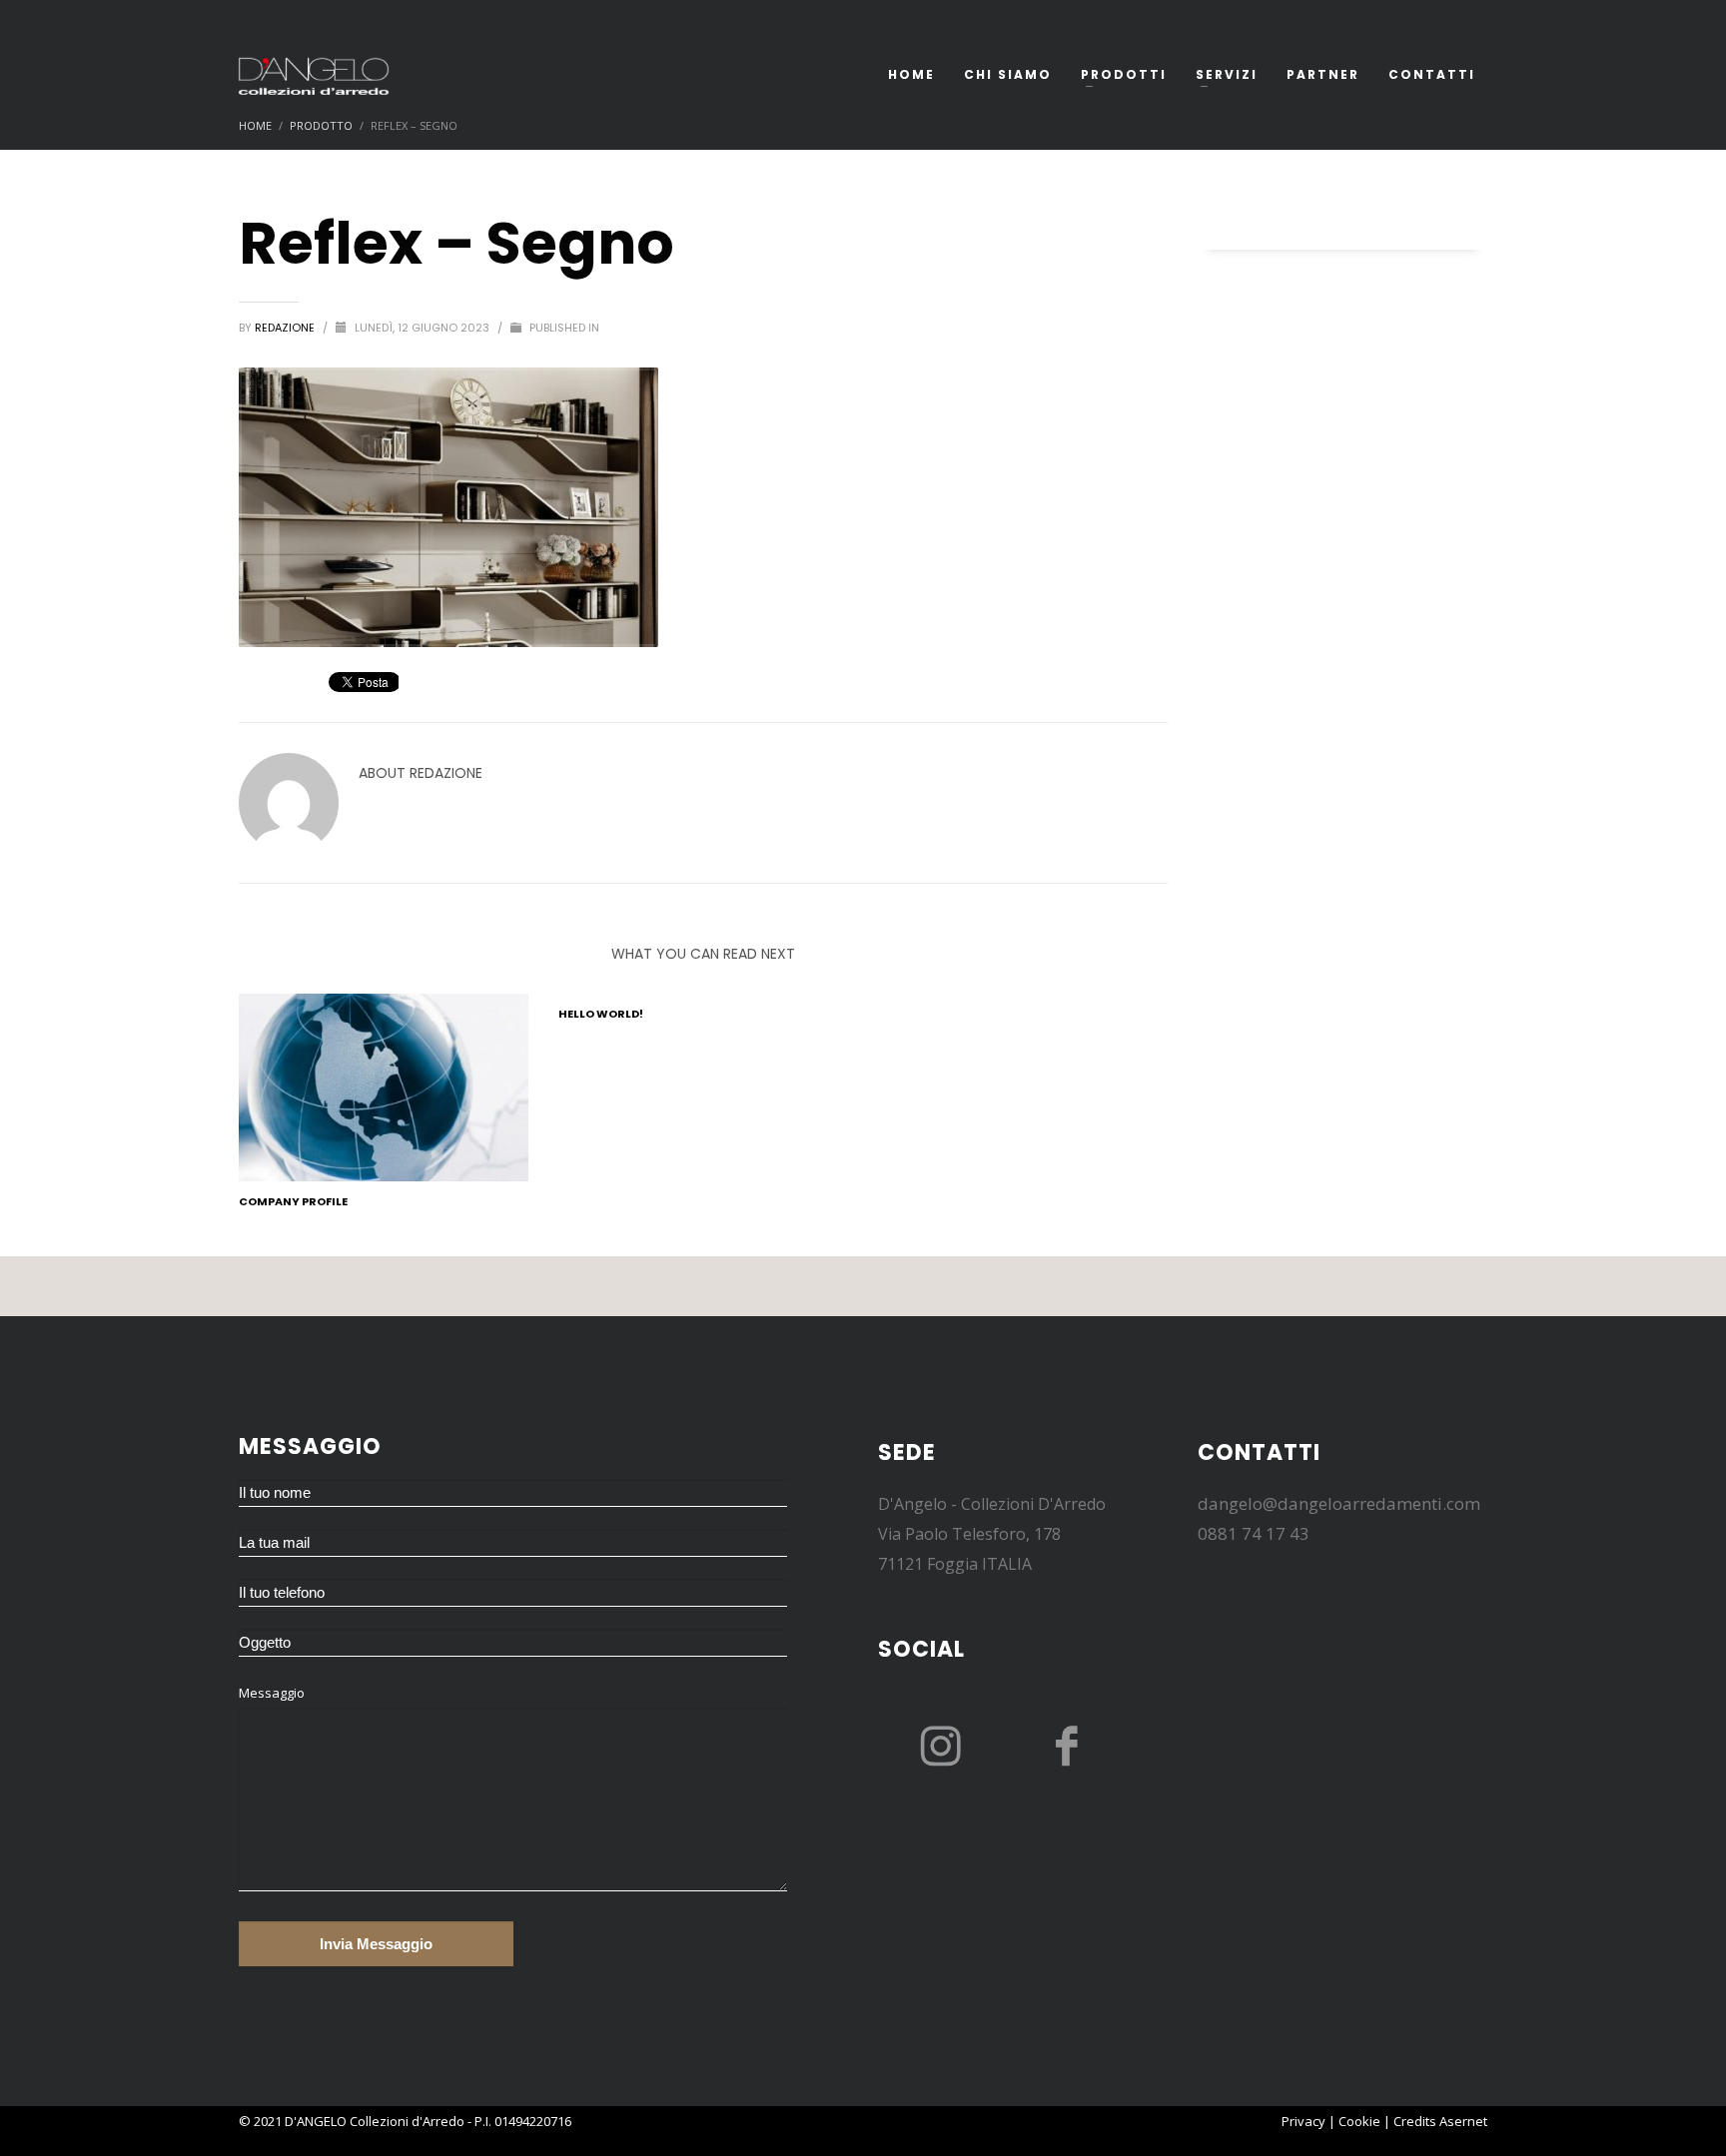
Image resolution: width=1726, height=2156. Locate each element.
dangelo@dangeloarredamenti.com (1339, 1503)
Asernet (1463, 2121)
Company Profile (293, 1201)
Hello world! (601, 1014)
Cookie (1359, 2121)
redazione (286, 328)
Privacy (1303, 2121)
